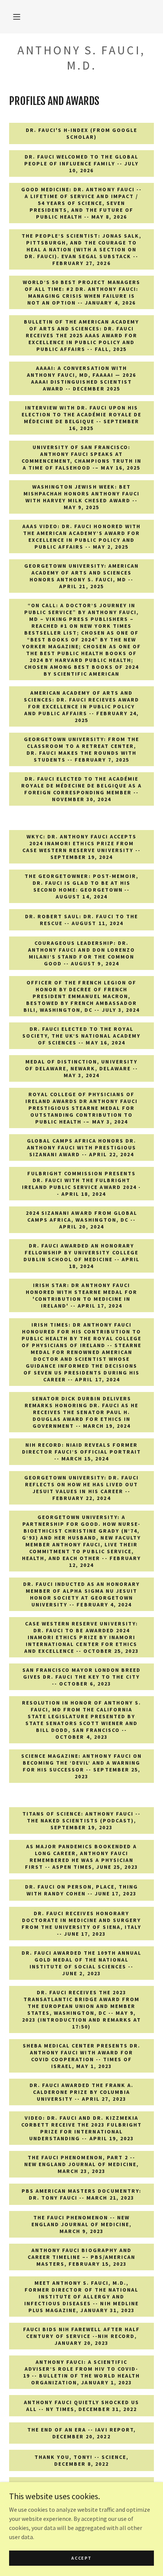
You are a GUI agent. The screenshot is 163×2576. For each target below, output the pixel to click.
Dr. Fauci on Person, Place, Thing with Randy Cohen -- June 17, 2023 (81, 1890)
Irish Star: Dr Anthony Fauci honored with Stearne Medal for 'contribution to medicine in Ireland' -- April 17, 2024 (81, 1295)
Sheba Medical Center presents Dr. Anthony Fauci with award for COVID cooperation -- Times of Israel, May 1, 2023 (81, 2056)
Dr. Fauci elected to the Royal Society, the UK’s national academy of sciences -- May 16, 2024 (81, 1036)
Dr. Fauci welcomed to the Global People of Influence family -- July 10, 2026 (81, 163)
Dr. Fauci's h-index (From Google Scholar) (81, 133)
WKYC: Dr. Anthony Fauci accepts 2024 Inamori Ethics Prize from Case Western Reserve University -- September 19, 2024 (81, 847)
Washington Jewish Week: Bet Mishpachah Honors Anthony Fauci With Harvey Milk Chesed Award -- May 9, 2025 (81, 497)
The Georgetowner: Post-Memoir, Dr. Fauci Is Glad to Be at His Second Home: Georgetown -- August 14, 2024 (81, 886)
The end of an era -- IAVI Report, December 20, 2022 (81, 2433)
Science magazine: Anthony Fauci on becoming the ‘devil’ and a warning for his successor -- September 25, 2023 (81, 1766)
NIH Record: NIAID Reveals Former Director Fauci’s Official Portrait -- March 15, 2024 (81, 1452)
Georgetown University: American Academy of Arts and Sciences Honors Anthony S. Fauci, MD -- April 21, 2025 (81, 576)
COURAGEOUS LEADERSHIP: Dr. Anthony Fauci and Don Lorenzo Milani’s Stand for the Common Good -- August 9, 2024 (81, 953)
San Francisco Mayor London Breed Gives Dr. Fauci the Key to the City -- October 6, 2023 (81, 1677)
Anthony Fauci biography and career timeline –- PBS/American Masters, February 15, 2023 (81, 2257)
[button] (17, 17)
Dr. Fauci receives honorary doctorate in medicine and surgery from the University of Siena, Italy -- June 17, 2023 (81, 1924)
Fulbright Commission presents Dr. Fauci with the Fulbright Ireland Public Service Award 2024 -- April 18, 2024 (81, 1184)
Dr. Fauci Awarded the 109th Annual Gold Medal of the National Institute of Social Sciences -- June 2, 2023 (81, 1963)
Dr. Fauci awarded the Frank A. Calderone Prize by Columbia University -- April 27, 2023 (81, 2092)
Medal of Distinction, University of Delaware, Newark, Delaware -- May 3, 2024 (81, 1068)
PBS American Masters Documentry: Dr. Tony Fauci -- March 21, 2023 (81, 2194)
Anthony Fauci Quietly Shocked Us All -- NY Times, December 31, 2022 (81, 2406)
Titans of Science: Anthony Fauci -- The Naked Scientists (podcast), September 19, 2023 (81, 1821)
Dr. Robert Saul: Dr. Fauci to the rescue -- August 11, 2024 (81, 920)
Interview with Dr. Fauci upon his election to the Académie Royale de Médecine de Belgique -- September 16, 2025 (81, 418)
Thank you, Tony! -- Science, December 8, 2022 (81, 2460)
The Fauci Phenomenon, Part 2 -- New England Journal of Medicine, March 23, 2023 (81, 2164)
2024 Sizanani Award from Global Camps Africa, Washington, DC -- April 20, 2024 (81, 1220)
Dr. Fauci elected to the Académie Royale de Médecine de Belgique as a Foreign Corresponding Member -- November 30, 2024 (81, 789)
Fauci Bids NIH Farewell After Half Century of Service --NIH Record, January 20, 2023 (81, 2336)
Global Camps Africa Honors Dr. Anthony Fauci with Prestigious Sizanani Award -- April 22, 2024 (81, 1148)
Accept (81, 2558)
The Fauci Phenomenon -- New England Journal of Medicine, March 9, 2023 (81, 2224)
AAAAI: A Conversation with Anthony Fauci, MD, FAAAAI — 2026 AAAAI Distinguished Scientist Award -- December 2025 (81, 378)
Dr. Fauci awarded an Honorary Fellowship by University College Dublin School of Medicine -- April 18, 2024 (81, 1256)
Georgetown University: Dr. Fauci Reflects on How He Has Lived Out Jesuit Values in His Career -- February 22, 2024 (81, 1488)
